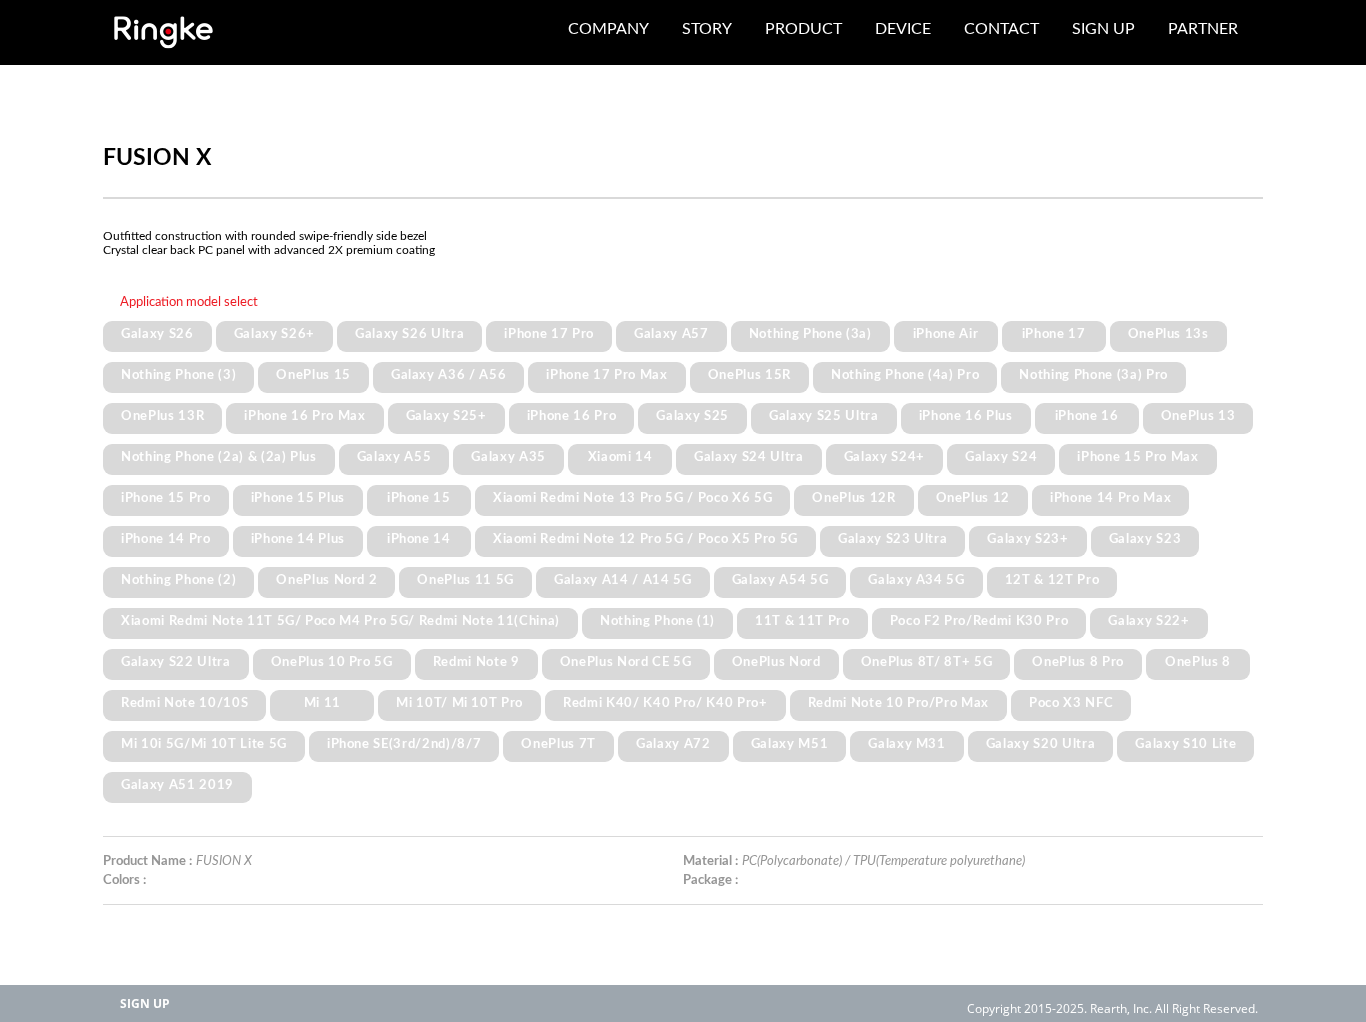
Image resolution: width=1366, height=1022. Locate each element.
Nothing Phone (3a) (810, 334)
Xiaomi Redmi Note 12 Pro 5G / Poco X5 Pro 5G (645, 539)
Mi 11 (322, 703)
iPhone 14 (419, 539)
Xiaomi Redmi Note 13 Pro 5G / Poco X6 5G (632, 498)
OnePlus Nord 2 (326, 580)
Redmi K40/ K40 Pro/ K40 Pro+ (665, 703)
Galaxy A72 (673, 744)
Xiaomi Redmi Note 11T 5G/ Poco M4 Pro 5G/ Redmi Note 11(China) (340, 621)
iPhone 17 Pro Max (606, 375)
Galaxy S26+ (274, 334)
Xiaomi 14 (620, 457)
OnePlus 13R (162, 416)
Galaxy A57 (671, 334)
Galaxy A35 (508, 457)
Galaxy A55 (394, 457)
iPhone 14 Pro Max (1110, 498)
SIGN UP (145, 1003)
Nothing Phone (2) (178, 580)
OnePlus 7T (558, 744)
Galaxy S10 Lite (1185, 744)
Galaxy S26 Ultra (410, 334)
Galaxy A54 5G (780, 580)
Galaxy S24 (1001, 457)
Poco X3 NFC (1071, 703)
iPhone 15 (419, 498)
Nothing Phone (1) (657, 621)
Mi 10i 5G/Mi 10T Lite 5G (204, 744)
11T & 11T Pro (802, 621)
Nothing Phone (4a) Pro (905, 375)
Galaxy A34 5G (916, 580)
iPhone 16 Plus (966, 416)
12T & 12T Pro (1052, 580)
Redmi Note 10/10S (184, 703)
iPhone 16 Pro (572, 416)
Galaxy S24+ (884, 457)
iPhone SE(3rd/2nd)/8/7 (404, 744)
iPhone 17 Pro (549, 334)
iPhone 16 (1087, 416)
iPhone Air (946, 334)
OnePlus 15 (313, 375)
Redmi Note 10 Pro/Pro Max (899, 703)
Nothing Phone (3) (178, 375)
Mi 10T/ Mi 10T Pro (459, 703)
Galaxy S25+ (446, 416)
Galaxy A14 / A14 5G (623, 580)
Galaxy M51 (790, 744)
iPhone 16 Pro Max (304, 416)
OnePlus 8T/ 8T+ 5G (927, 662)
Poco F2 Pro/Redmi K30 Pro (979, 621)
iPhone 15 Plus (298, 498)
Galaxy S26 (157, 334)
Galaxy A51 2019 (177, 785)
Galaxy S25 (692, 416)
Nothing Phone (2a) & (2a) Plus (219, 457)
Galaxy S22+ (1148, 621)
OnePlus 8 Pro (1078, 662)
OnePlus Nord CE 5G (626, 662)
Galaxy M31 (907, 744)
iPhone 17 (1054, 334)
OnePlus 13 (1198, 416)
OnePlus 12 (973, 498)
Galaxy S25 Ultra (824, 416)
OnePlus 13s (1168, 334)
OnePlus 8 (1198, 662)
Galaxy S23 (1145, 539)
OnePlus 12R (853, 498)
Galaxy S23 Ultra (893, 539)
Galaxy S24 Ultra (749, 457)
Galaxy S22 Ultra (176, 662)
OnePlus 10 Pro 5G (332, 662)
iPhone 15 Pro (166, 498)
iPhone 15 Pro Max (1137, 457)
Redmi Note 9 (476, 662)
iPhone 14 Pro (166, 539)
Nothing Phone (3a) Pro (1093, 375)
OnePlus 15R (749, 375)
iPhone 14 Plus (298, 539)
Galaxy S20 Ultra (1041, 744)
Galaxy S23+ (1027, 539)
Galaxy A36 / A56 (449, 375)
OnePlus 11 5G (465, 580)
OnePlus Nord (776, 662)
